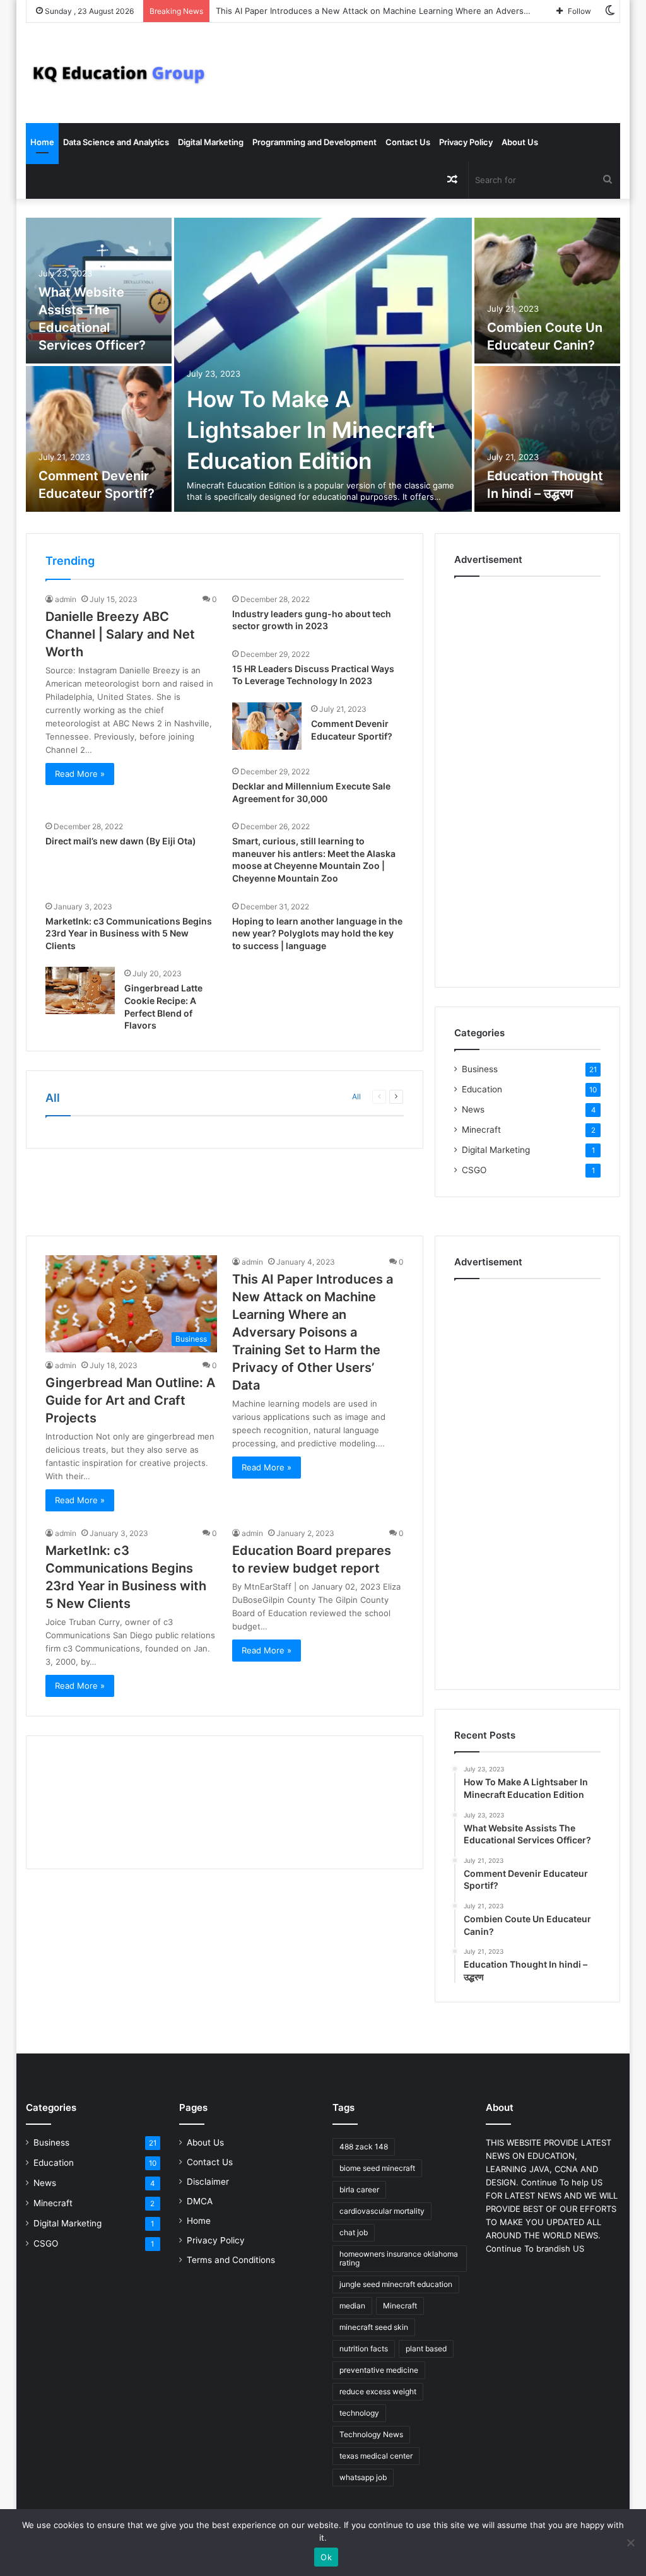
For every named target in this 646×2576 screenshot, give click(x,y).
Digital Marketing (211, 142)
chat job (354, 2232)
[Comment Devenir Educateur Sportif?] (99, 439)
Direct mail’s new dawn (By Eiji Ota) (121, 841)
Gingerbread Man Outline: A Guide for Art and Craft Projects (130, 1400)
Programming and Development (314, 142)
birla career (359, 2189)
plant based (426, 2349)
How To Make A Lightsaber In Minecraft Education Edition (311, 430)
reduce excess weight (378, 2391)
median (352, 2306)
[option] (323, 366)
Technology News (371, 2434)
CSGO (474, 1170)
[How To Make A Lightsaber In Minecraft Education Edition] (323, 365)
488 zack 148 (364, 2147)
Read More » (80, 774)
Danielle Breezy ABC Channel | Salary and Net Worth (120, 634)
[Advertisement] (527, 779)
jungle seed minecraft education (396, 2284)
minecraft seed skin (374, 2327)
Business (480, 1069)
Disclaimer (208, 2182)
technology (359, 2413)
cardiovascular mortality (382, 2211)
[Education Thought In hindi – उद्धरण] (548, 439)
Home (42, 142)
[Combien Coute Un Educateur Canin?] (548, 291)
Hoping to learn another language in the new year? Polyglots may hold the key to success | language (317, 933)
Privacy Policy (466, 142)
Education (482, 1089)
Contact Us (408, 142)
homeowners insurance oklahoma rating (399, 2258)
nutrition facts (364, 2349)
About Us (520, 142)
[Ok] (630, 2543)
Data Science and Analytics (116, 142)
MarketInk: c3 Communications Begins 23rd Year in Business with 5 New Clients (129, 933)
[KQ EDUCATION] (119, 73)
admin (66, 599)
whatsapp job (363, 2477)
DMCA (200, 2201)
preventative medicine (379, 2370)
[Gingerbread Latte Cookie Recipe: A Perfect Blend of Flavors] (80, 990)
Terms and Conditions (231, 2260)
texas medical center (376, 2456)
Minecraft (481, 1130)
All (356, 1096)
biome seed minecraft (377, 2168)
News (473, 1109)
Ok (326, 2557)
